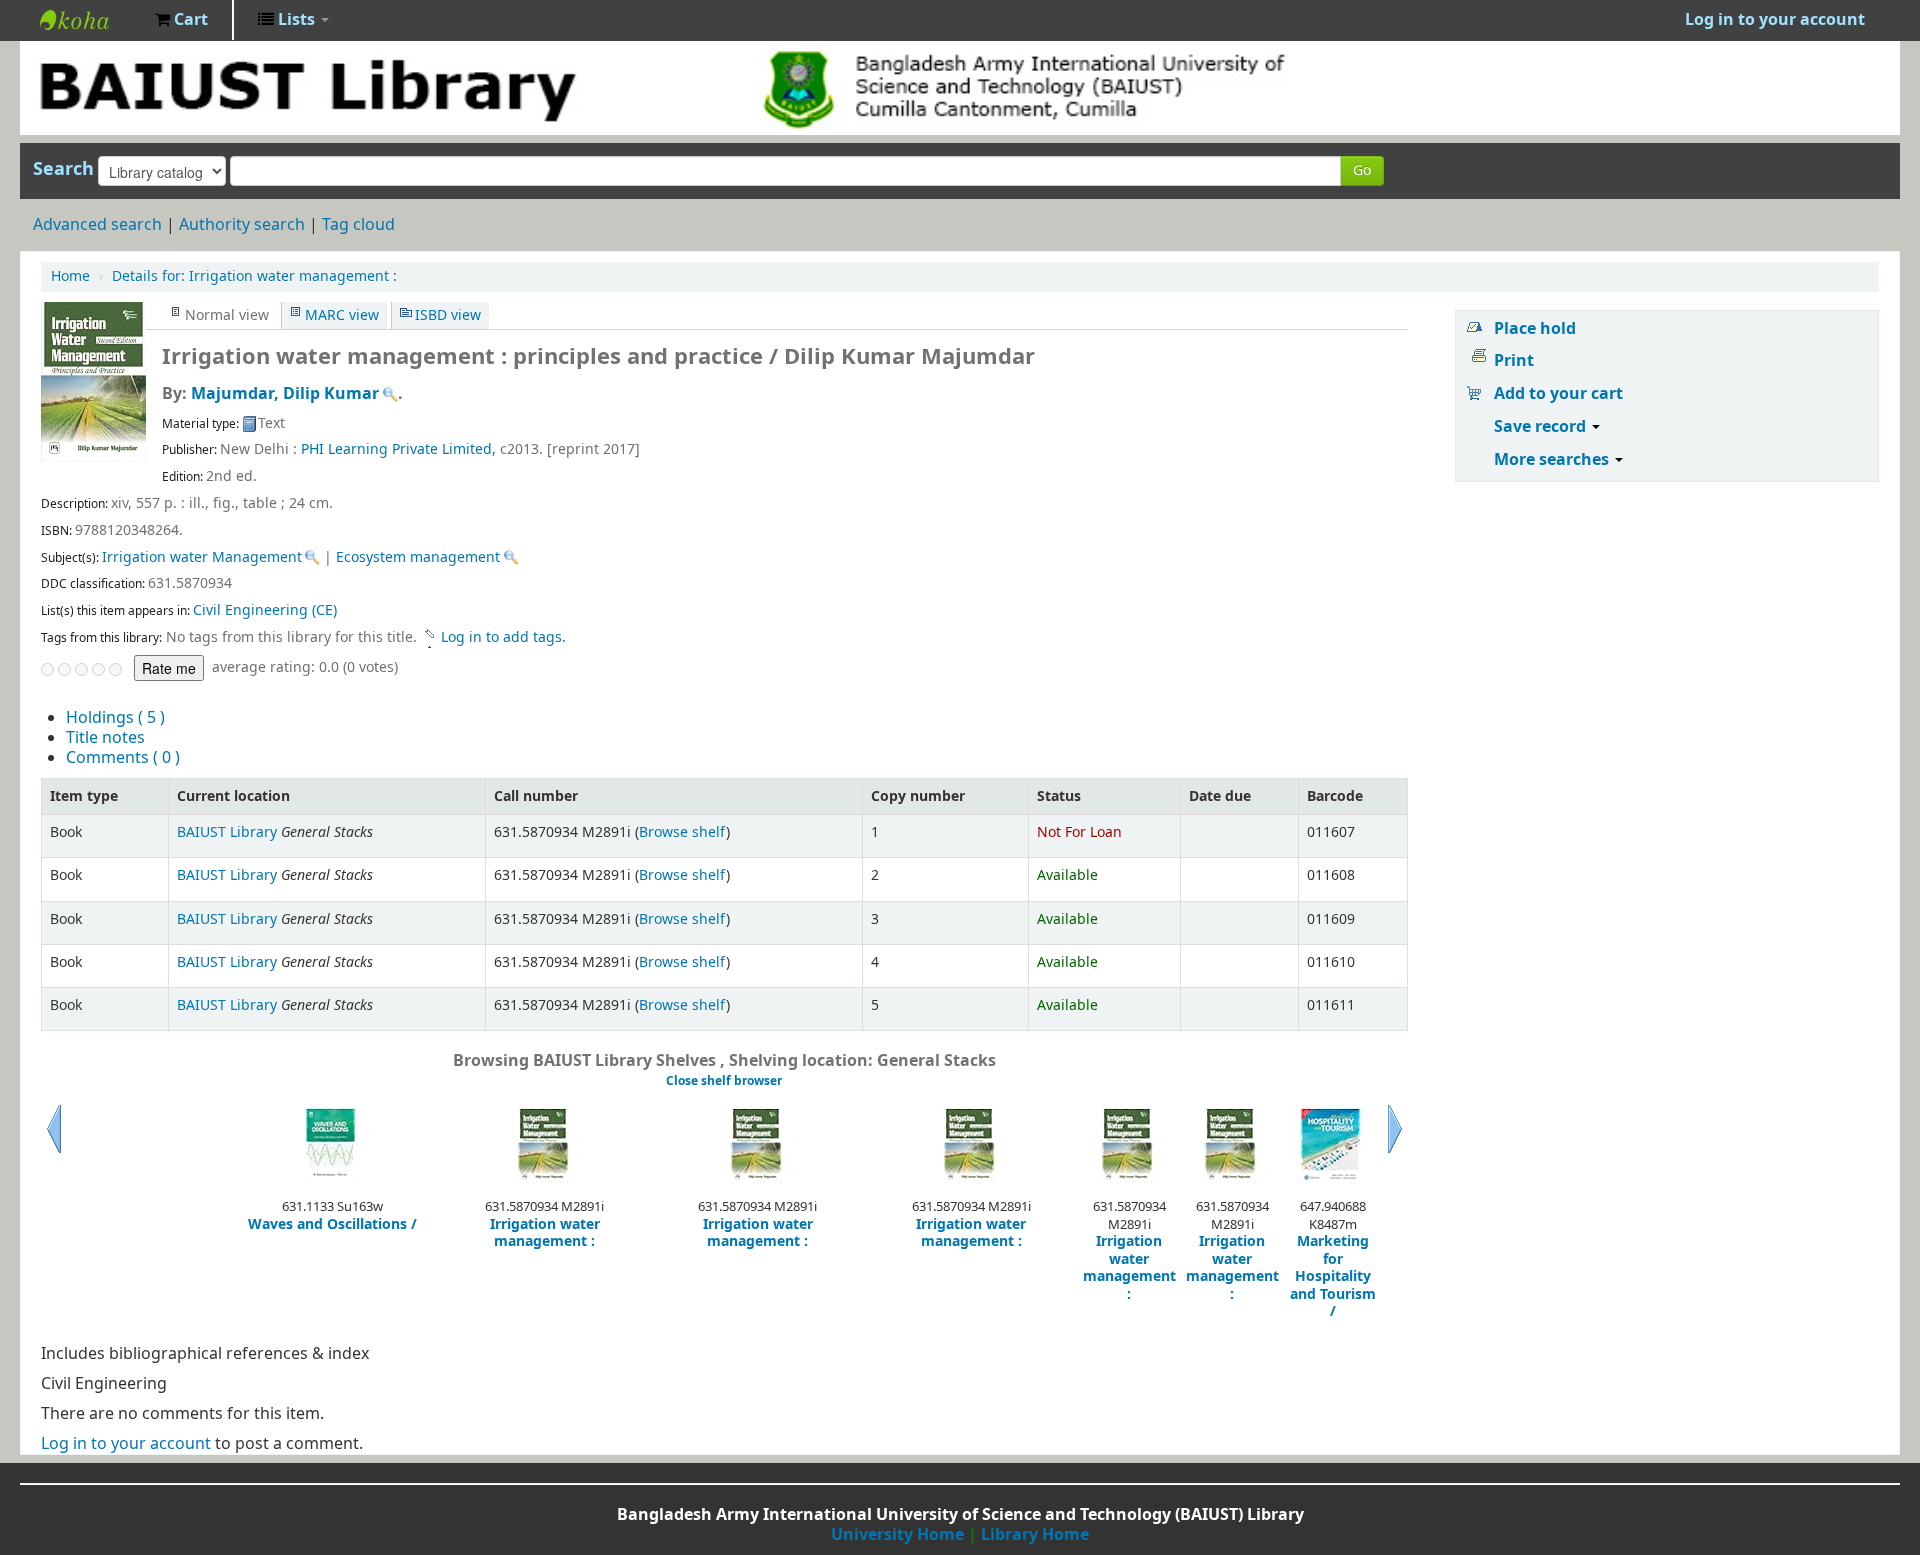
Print (1514, 361)
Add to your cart (1558, 394)
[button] (181, 20)
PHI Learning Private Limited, (398, 449)
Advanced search (97, 225)
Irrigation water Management (202, 557)
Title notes (105, 738)
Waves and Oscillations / (332, 1225)
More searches (1553, 460)
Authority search (242, 225)
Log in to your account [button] (1775, 20)
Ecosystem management (418, 557)
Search (63, 169)
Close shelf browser (724, 1081)
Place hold (1535, 329)
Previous (54, 1153)
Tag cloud (358, 225)
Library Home (1035, 1535)
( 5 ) (115, 718)
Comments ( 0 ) (123, 758)
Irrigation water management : (254, 276)
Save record (1542, 427)
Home (70, 276)
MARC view (342, 315)
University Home (897, 1535)
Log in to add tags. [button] (503, 637)
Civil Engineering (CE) (265, 610)
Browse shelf (682, 832)
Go (1362, 170)
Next (1395, 1153)
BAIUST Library (90, 20)
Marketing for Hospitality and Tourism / (1333, 1277)
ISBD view (448, 315)
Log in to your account (126, 1444)
